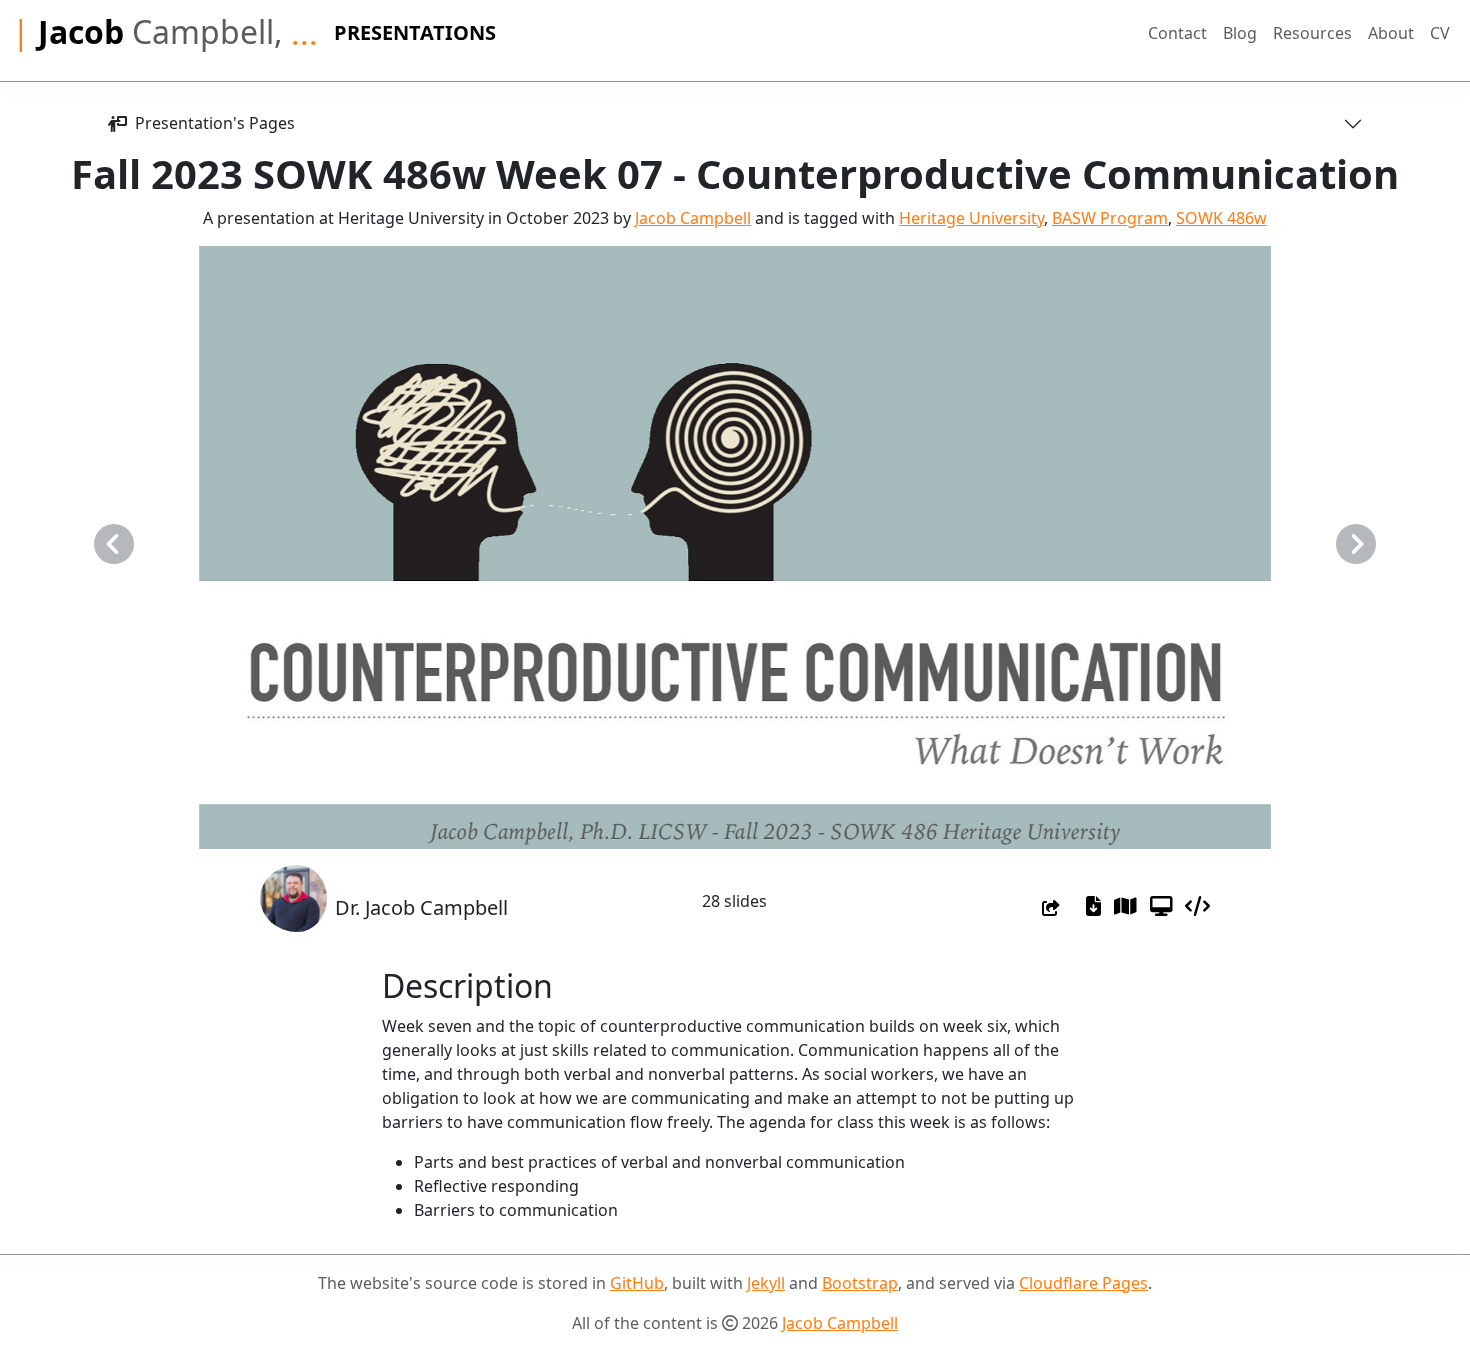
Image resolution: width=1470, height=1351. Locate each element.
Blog (1240, 33)
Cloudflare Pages (1083, 1283)
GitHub (637, 1283)
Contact (1177, 33)
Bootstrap (860, 1283)
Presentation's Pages (211, 123)
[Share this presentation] (1051, 908)
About (1391, 33)
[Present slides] (1161, 906)
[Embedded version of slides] (1197, 906)
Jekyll (766, 1283)
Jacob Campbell (693, 218)
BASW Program (1110, 218)
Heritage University (971, 218)
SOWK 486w (1221, 218)
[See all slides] (1125, 906)
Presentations (415, 32)
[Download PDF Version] (1093, 906)
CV (1440, 33)
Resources (1312, 33)
